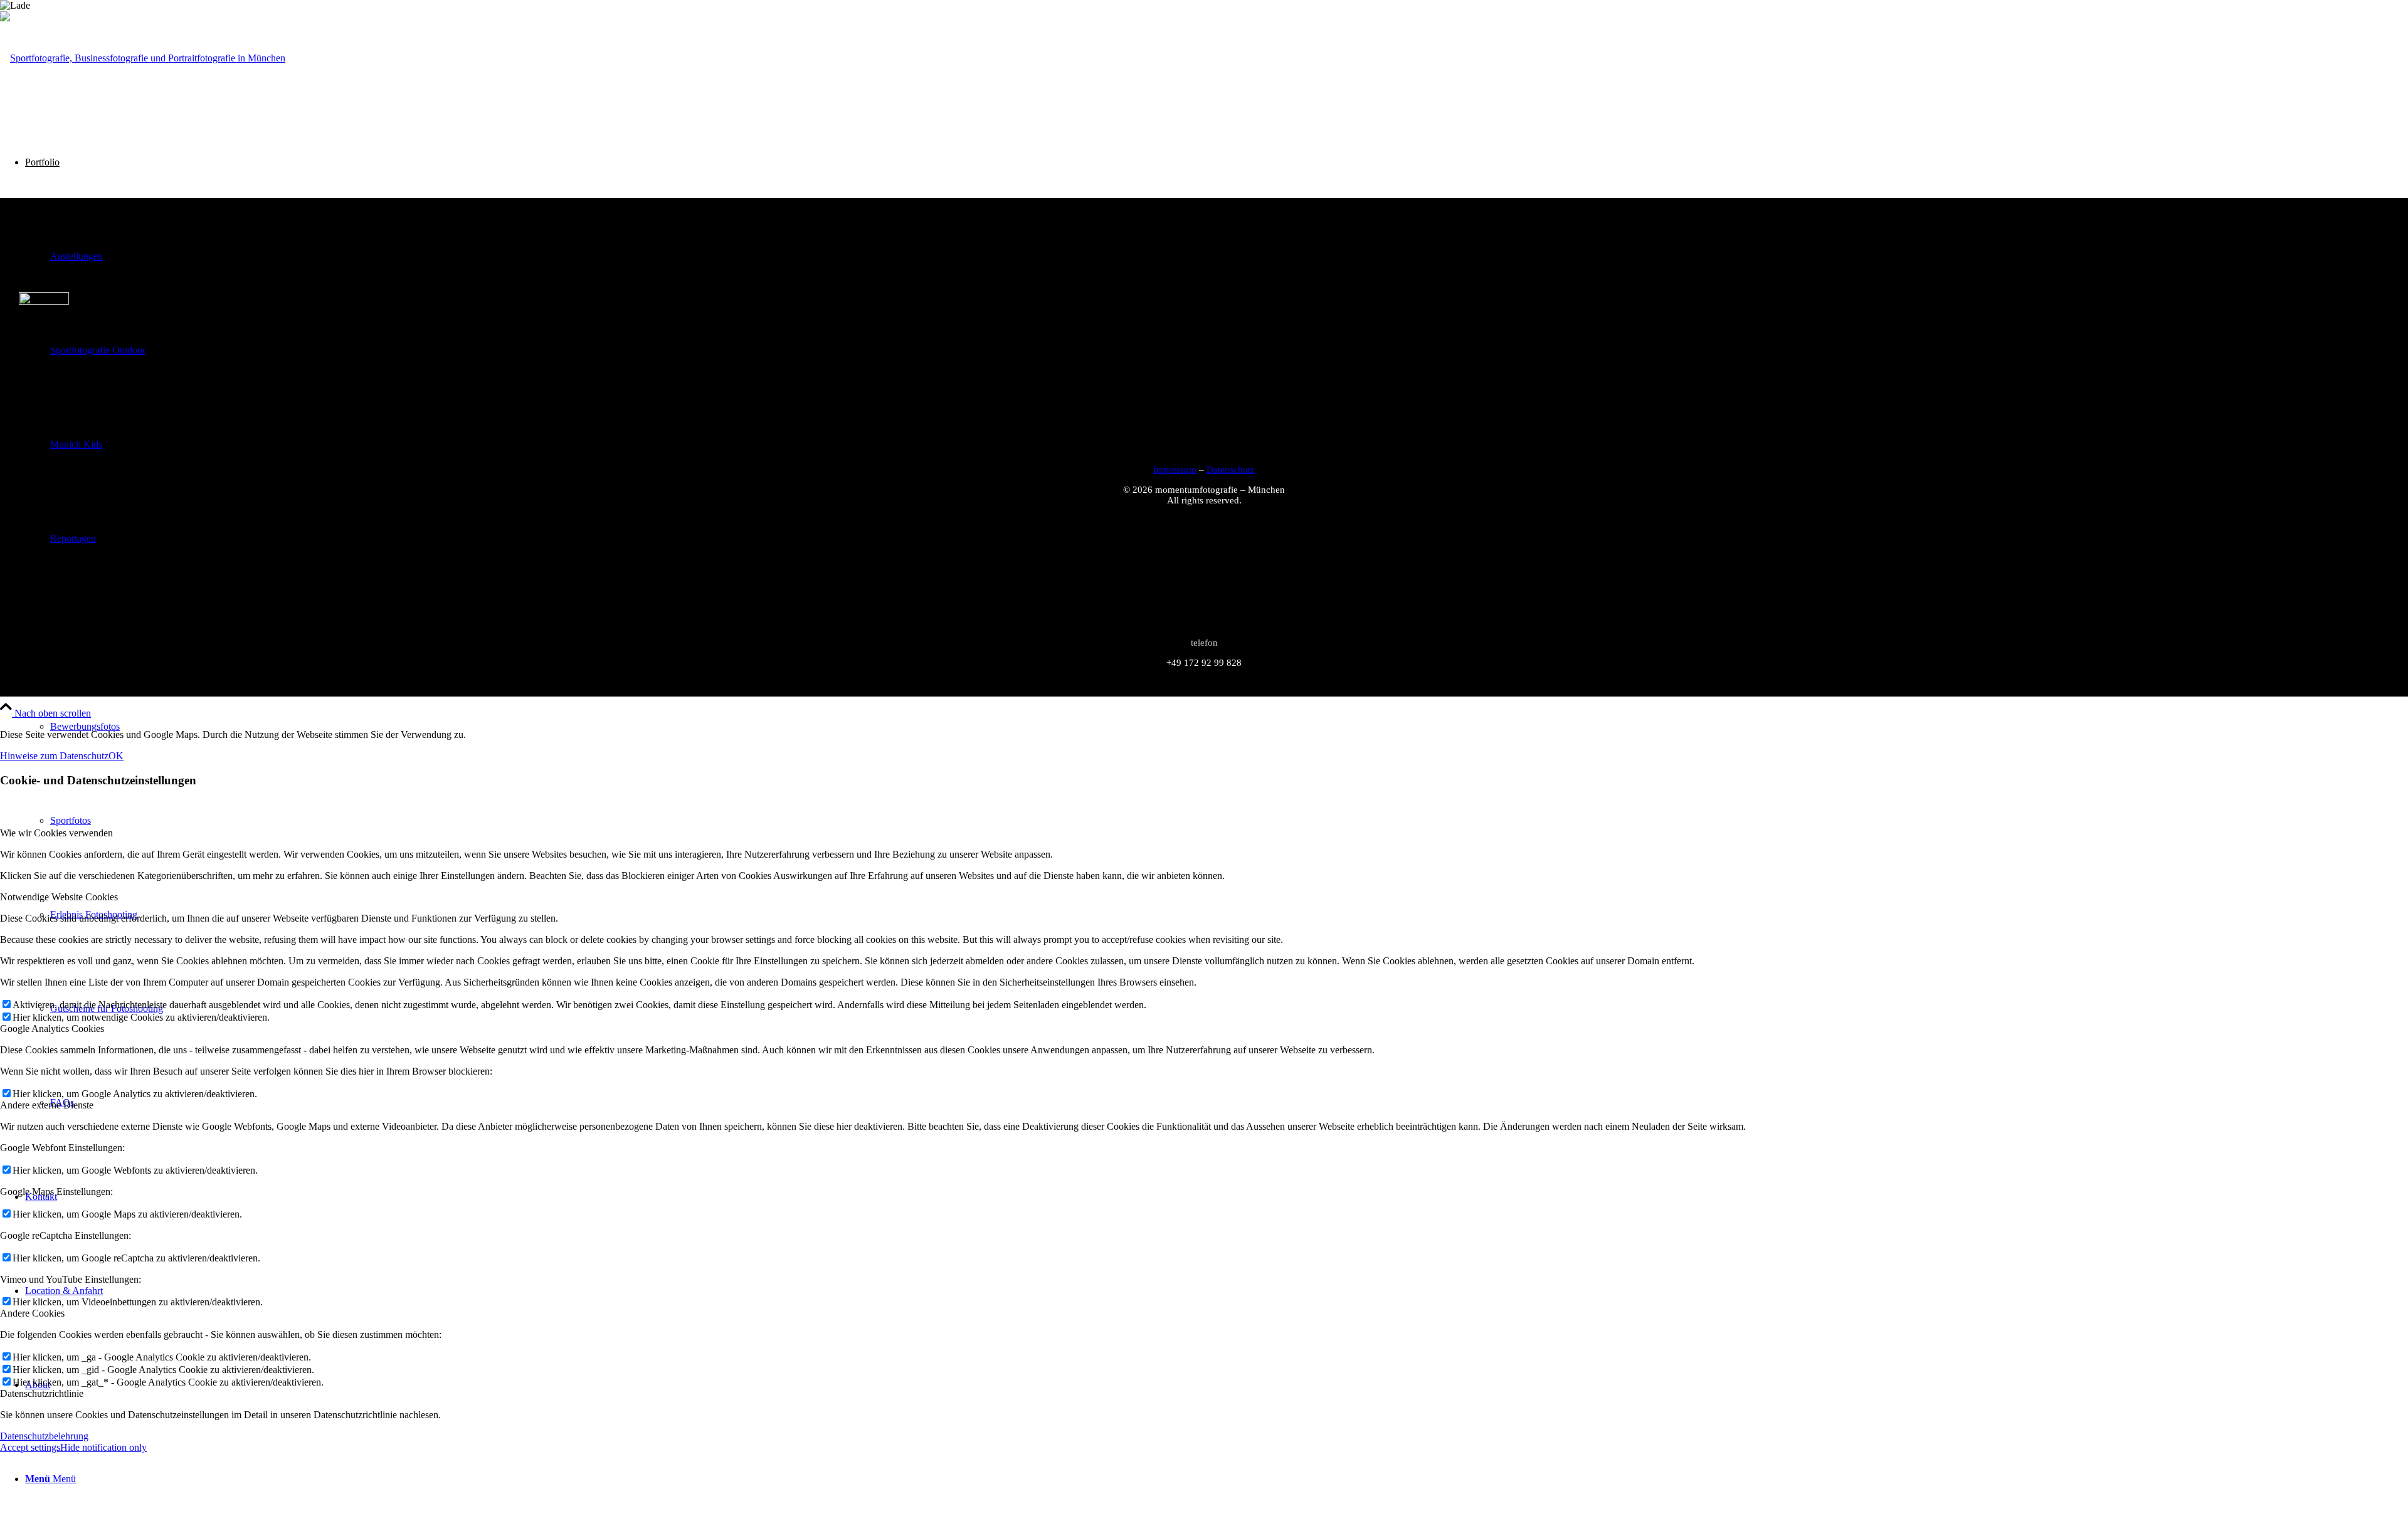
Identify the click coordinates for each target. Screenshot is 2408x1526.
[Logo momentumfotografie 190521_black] (143, 58)
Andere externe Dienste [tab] (47, 1105)
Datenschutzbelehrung (44, 1436)
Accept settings (30, 1447)
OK (116, 756)
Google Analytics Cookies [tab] (52, 1029)
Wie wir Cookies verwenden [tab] (56, 833)
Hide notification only (103, 1447)
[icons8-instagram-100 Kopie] (44, 301)
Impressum (1175, 470)
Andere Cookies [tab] (32, 1313)
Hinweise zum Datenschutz (54, 756)
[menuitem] (1229, 727)
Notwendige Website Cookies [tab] (59, 897)
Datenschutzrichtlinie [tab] (42, 1393)
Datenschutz (1231, 470)
